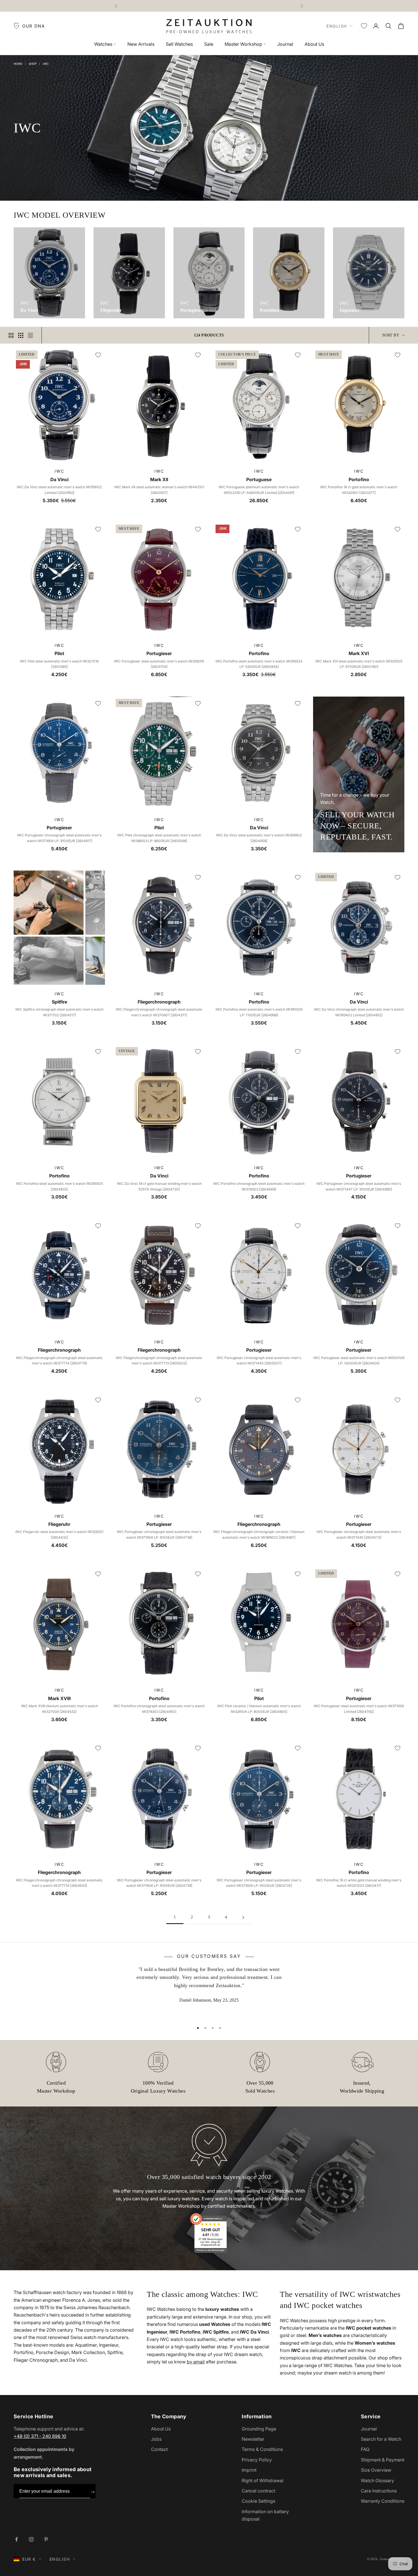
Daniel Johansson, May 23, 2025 (209, 2000)
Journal (285, 44)
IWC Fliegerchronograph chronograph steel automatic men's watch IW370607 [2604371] (159, 1012)
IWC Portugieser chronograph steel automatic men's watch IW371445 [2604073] (359, 1535)
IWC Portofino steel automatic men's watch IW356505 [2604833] (59, 1186)
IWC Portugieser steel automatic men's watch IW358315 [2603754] (159, 664)
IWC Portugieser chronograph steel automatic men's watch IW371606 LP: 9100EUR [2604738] (159, 1535)
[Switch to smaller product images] (21, 335)
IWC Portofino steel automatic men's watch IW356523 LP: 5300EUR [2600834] (259, 664)
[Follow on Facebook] (16, 2539)
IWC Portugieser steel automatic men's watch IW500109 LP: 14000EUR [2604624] (359, 1361)
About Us (314, 44)
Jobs (156, 2439)
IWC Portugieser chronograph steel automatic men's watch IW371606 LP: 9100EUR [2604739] (159, 1883)
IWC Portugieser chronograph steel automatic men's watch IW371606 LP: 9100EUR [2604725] (259, 1883)
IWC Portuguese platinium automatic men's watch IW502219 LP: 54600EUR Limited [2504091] (259, 490)
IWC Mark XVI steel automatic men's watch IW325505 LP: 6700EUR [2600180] (359, 664)
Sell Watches (179, 44)
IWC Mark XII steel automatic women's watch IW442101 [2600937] (159, 490)
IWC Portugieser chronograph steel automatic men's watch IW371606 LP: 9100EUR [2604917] (59, 838)
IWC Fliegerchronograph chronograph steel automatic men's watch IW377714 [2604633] (59, 1883)
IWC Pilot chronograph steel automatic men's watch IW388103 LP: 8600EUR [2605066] (159, 838)
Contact (159, 2449)
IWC (46, 64)
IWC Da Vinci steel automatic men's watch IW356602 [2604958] (259, 838)
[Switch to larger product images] (11, 335)
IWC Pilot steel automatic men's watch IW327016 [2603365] (59, 664)
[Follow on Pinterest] (46, 2539)
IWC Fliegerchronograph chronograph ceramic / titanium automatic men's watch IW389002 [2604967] (259, 1535)
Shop (33, 64)
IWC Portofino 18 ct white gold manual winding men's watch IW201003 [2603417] (359, 1883)
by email (196, 2362)
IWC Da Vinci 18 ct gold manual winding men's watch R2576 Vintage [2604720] (159, 1186)
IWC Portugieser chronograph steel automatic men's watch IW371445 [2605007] (259, 1361)
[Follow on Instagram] (31, 2539)
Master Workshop (243, 44)
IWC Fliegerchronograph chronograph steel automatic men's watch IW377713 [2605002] (159, 1361)
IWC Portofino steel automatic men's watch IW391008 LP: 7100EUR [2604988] (259, 1012)
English (337, 26)
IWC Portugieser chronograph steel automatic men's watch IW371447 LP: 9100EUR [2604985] (359, 1186)
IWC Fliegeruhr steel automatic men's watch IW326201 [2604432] (59, 1535)
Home (18, 64)
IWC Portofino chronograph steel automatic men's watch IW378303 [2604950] (159, 1709)
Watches (103, 44)
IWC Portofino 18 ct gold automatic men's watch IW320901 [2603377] (359, 490)
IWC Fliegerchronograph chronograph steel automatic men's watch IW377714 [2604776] (59, 1361)
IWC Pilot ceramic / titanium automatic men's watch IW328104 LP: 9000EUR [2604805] (259, 1709)
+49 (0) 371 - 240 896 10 (40, 2436)
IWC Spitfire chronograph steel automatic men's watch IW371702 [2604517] (59, 1012)
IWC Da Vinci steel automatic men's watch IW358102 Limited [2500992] (59, 490)
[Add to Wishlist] (98, 355)
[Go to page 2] (243, 1917)
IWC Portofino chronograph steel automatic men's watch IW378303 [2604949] (259, 1186)
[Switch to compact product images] (30, 335)
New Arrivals (141, 44)
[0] (364, 26)
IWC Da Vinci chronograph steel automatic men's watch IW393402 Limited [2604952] (359, 1012)
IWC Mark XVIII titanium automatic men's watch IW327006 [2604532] (59, 1709)
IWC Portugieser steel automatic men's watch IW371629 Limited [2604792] (359, 1709)
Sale (209, 44)
